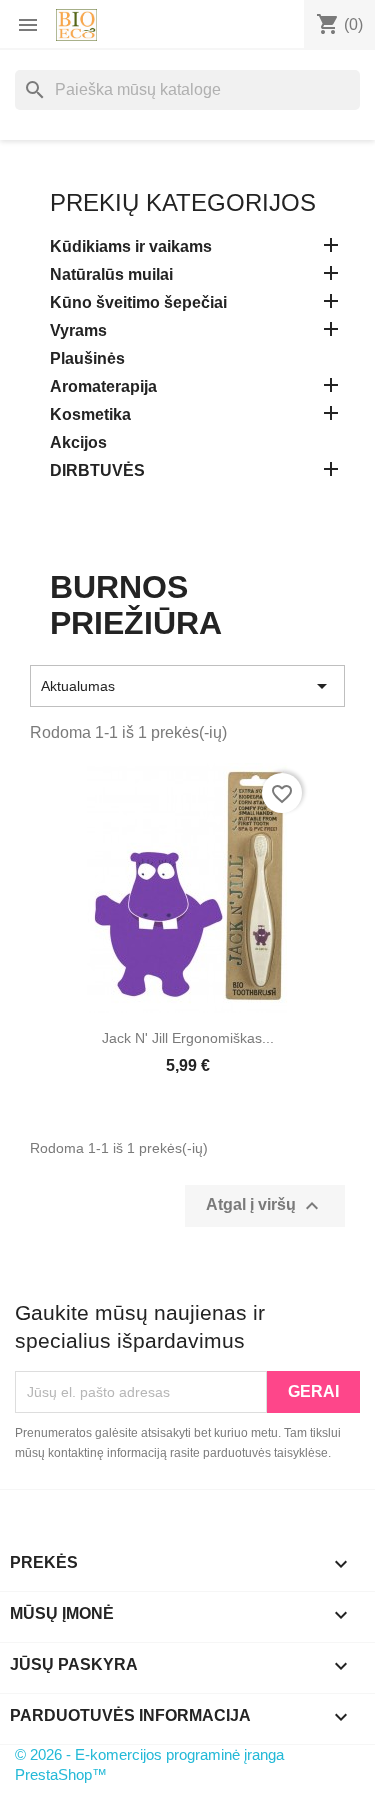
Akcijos (78, 442)
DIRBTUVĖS (97, 470)
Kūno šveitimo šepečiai (138, 302)
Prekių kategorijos (183, 202)
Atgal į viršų (265, 1206)
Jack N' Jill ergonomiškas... (188, 1038)
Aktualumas (187, 686)
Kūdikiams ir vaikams (131, 246)
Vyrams (78, 330)
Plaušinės (87, 358)
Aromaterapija (103, 386)
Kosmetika (90, 414)
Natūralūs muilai (111, 274)
